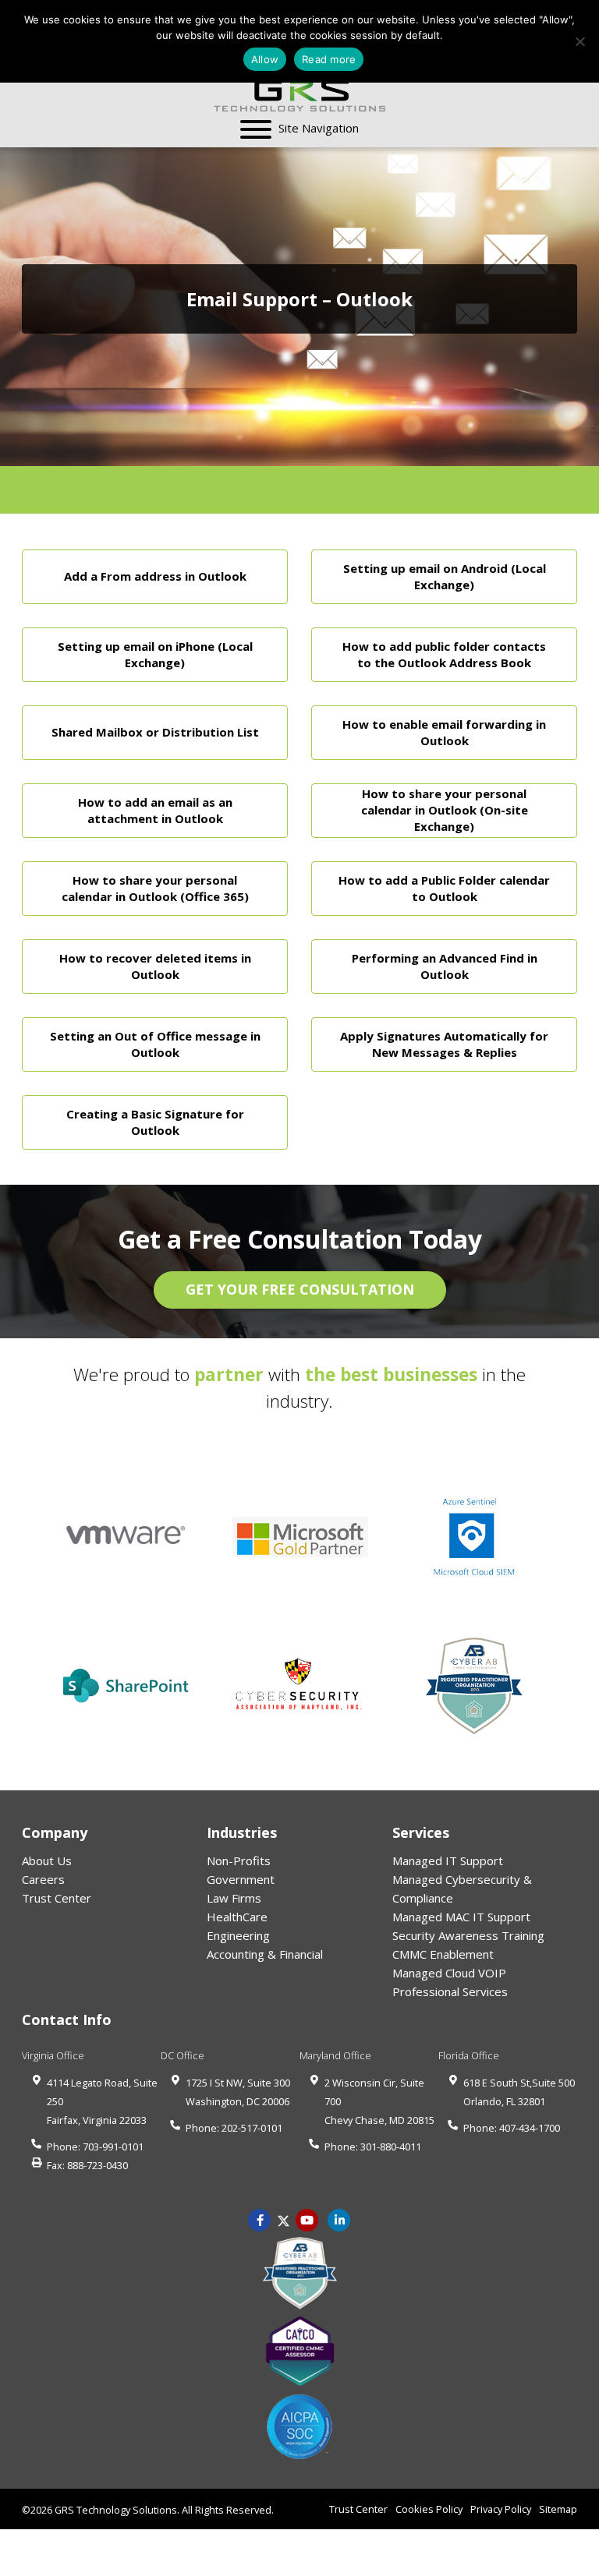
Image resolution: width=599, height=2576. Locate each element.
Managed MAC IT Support (461, 1917)
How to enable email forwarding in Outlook (444, 731)
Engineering (238, 1935)
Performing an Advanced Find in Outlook (445, 965)
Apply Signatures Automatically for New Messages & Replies (444, 1043)
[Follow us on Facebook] (260, 2219)
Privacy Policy (501, 2509)
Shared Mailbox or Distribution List (155, 732)
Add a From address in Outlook (155, 576)
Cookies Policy (429, 2509)
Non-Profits (239, 1860)
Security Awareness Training (468, 1935)
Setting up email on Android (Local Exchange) (445, 576)
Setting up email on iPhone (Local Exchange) (155, 654)
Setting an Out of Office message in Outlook (155, 1043)
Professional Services (450, 1991)
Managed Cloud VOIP (449, 1973)
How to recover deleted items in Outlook (155, 965)
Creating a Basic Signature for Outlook (155, 1121)
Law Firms (234, 1898)
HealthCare (237, 1917)
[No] (580, 41)
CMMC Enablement (443, 1954)
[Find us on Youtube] (307, 2219)
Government (241, 1879)
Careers (43, 1879)
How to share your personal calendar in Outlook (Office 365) (155, 887)
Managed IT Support (448, 1860)
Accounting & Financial (265, 1954)
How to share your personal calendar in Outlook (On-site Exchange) (445, 810)
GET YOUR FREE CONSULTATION (300, 1289)
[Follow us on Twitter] (284, 2219)
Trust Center (57, 1898)
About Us (47, 1860)
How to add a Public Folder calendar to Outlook (444, 887)
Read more (329, 59)
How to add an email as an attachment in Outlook (155, 809)
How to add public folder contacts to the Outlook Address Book (444, 654)
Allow (265, 59)
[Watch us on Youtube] (339, 2219)
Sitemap (558, 2509)
